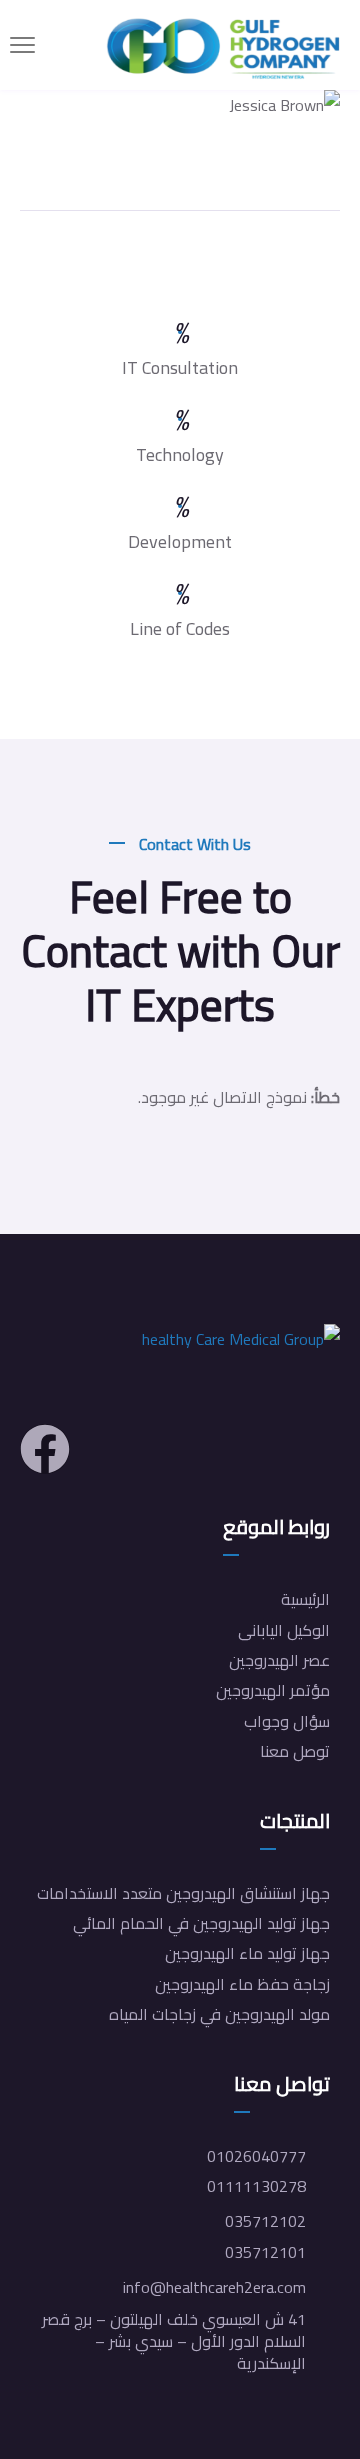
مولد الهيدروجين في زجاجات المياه (219, 2014)
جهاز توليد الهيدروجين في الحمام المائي (201, 1923)
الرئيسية (305, 1599)
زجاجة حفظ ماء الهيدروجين (242, 1984)
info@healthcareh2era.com (214, 2287)
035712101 (265, 2252)
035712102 (265, 2221)
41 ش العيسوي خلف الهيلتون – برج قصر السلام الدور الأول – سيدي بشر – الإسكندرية (174, 2341)
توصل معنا (295, 1751)
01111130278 (256, 2186)
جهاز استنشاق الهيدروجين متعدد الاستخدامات (183, 1893)
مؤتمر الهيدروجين (273, 1690)
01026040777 (256, 2156)
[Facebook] (45, 1449)
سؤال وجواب (287, 1721)
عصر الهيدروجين (279, 1660)
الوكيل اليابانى (284, 1630)
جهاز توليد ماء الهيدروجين (247, 1953)
